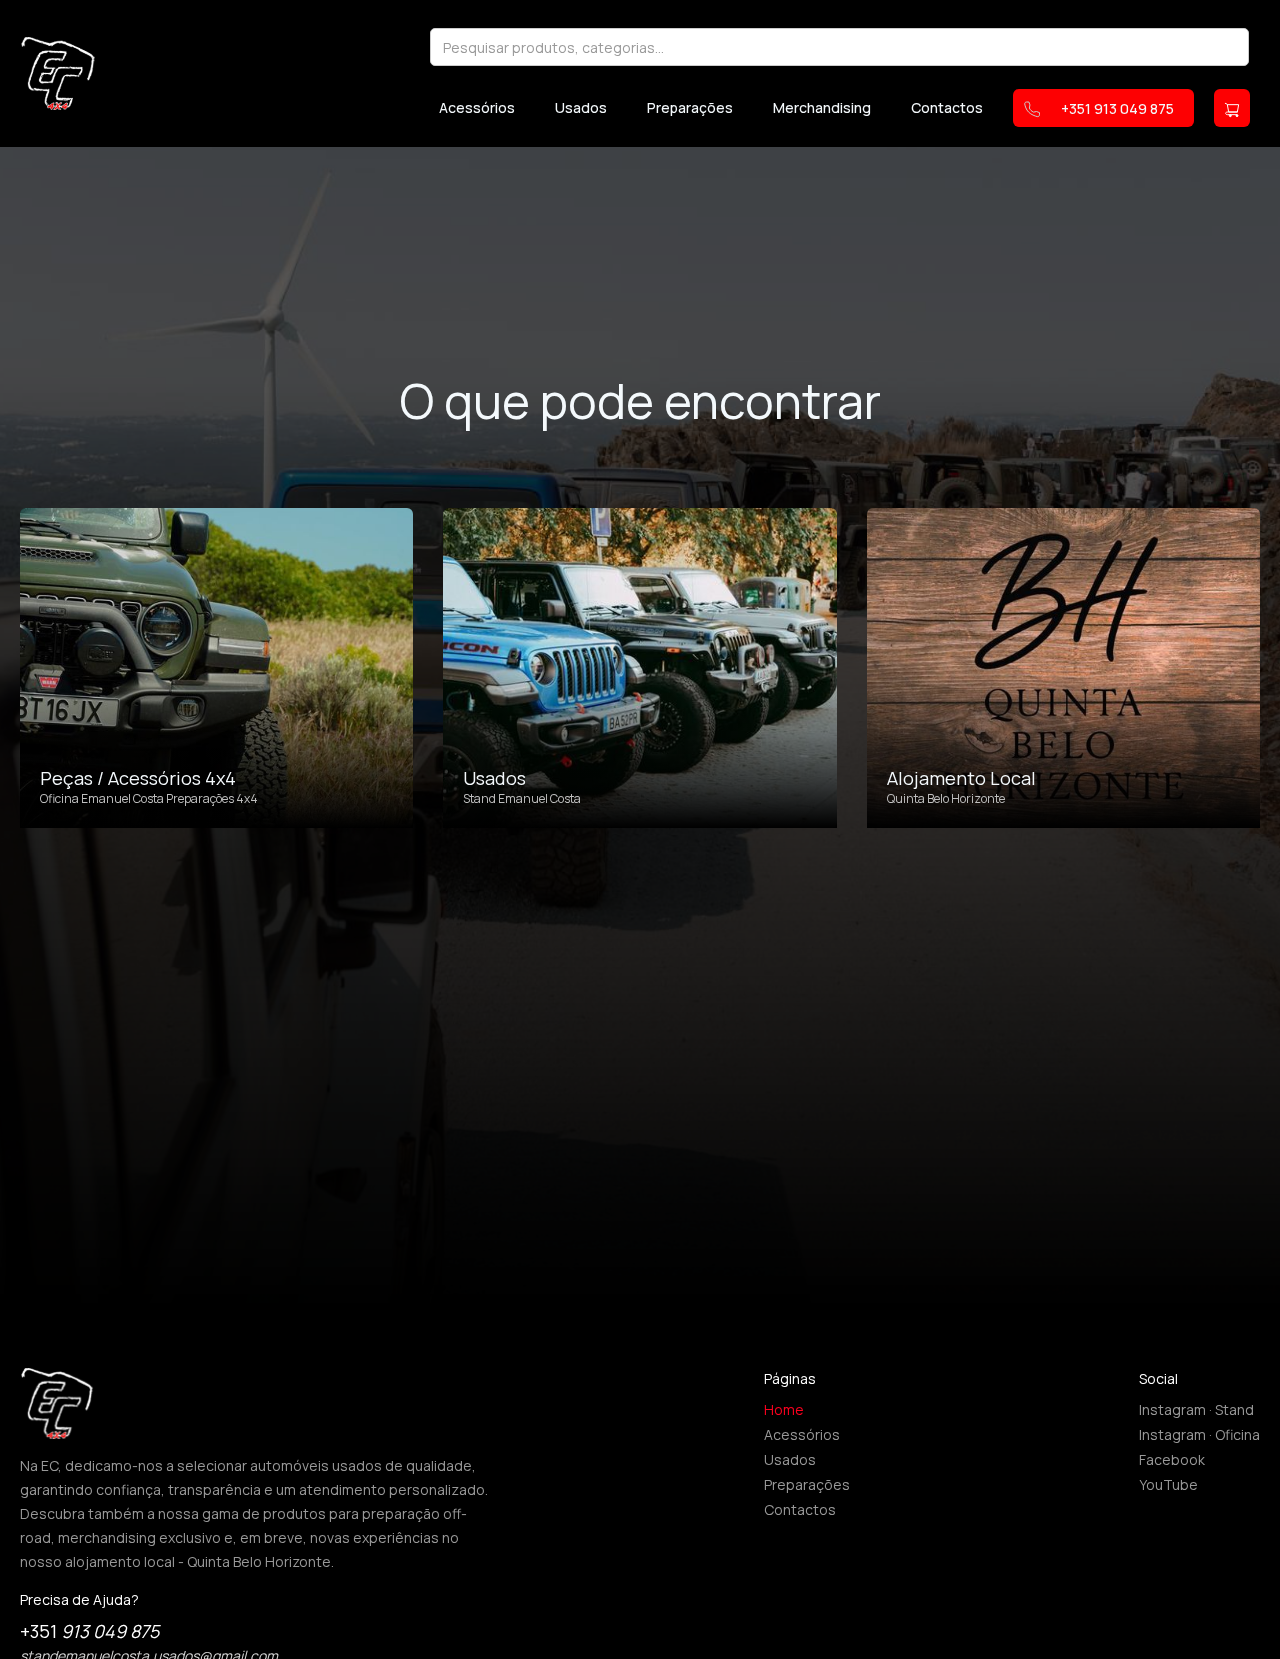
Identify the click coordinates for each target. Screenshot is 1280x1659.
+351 (89, 1631)
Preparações (690, 108)
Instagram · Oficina (1199, 1434)
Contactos (947, 108)
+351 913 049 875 (1117, 108)
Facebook (1172, 1459)
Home (784, 1409)
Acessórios (477, 108)
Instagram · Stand (1196, 1409)
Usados (581, 108)
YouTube (1168, 1484)
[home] (58, 73)
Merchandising (822, 108)
